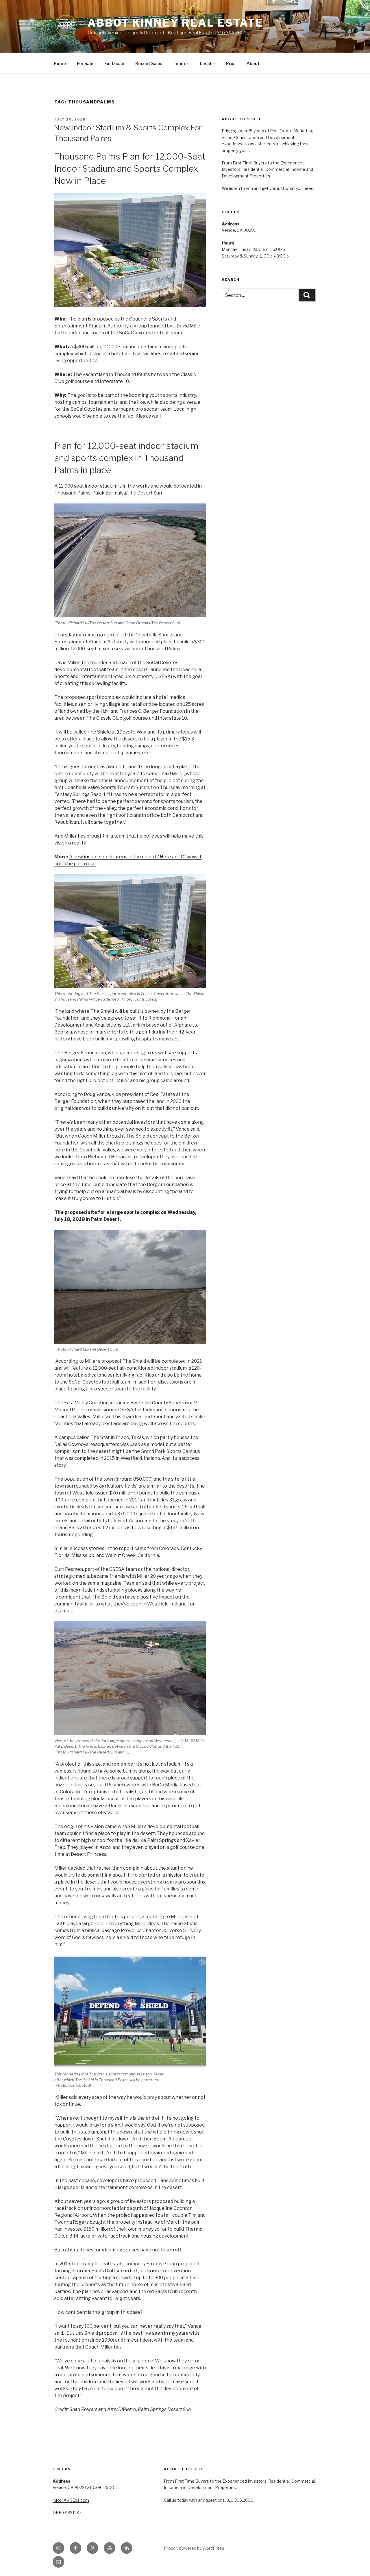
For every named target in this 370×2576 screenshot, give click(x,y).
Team (179, 63)
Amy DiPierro (122, 2409)
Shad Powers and (88, 2409)
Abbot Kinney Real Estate (175, 23)
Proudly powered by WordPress (194, 2548)
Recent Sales (149, 63)
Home (60, 63)
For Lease (114, 63)
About (253, 63)
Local (206, 63)
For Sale (85, 63)
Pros (231, 63)
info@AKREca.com (71, 2500)
